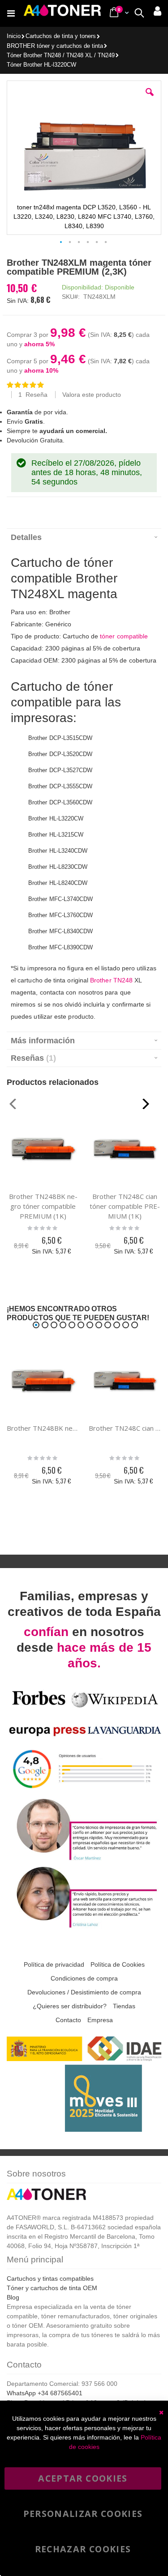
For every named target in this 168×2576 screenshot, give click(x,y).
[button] (150, 99)
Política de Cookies (118, 1964)
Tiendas (124, 2006)
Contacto (68, 2020)
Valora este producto (92, 395)
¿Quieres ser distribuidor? (70, 2006)
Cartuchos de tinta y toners (61, 36)
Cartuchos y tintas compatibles (50, 2278)
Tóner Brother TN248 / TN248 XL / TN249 (61, 56)
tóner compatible (124, 636)
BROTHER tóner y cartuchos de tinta (55, 46)
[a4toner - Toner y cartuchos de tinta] (62, 13)
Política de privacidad (54, 1964)
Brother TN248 (111, 980)
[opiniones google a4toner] (84, 1791)
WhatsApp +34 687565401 (45, 2393)
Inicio (14, 36)
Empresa (100, 2020)
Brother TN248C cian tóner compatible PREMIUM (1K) (125, 1206)
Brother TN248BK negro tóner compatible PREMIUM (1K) (43, 1206)
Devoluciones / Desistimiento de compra (84, 1992)
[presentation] (84, 537)
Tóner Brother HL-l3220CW (41, 65)
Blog (13, 2297)
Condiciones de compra (84, 1978)
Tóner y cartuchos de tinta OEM (52, 2288)
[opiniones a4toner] (84, 1859)
